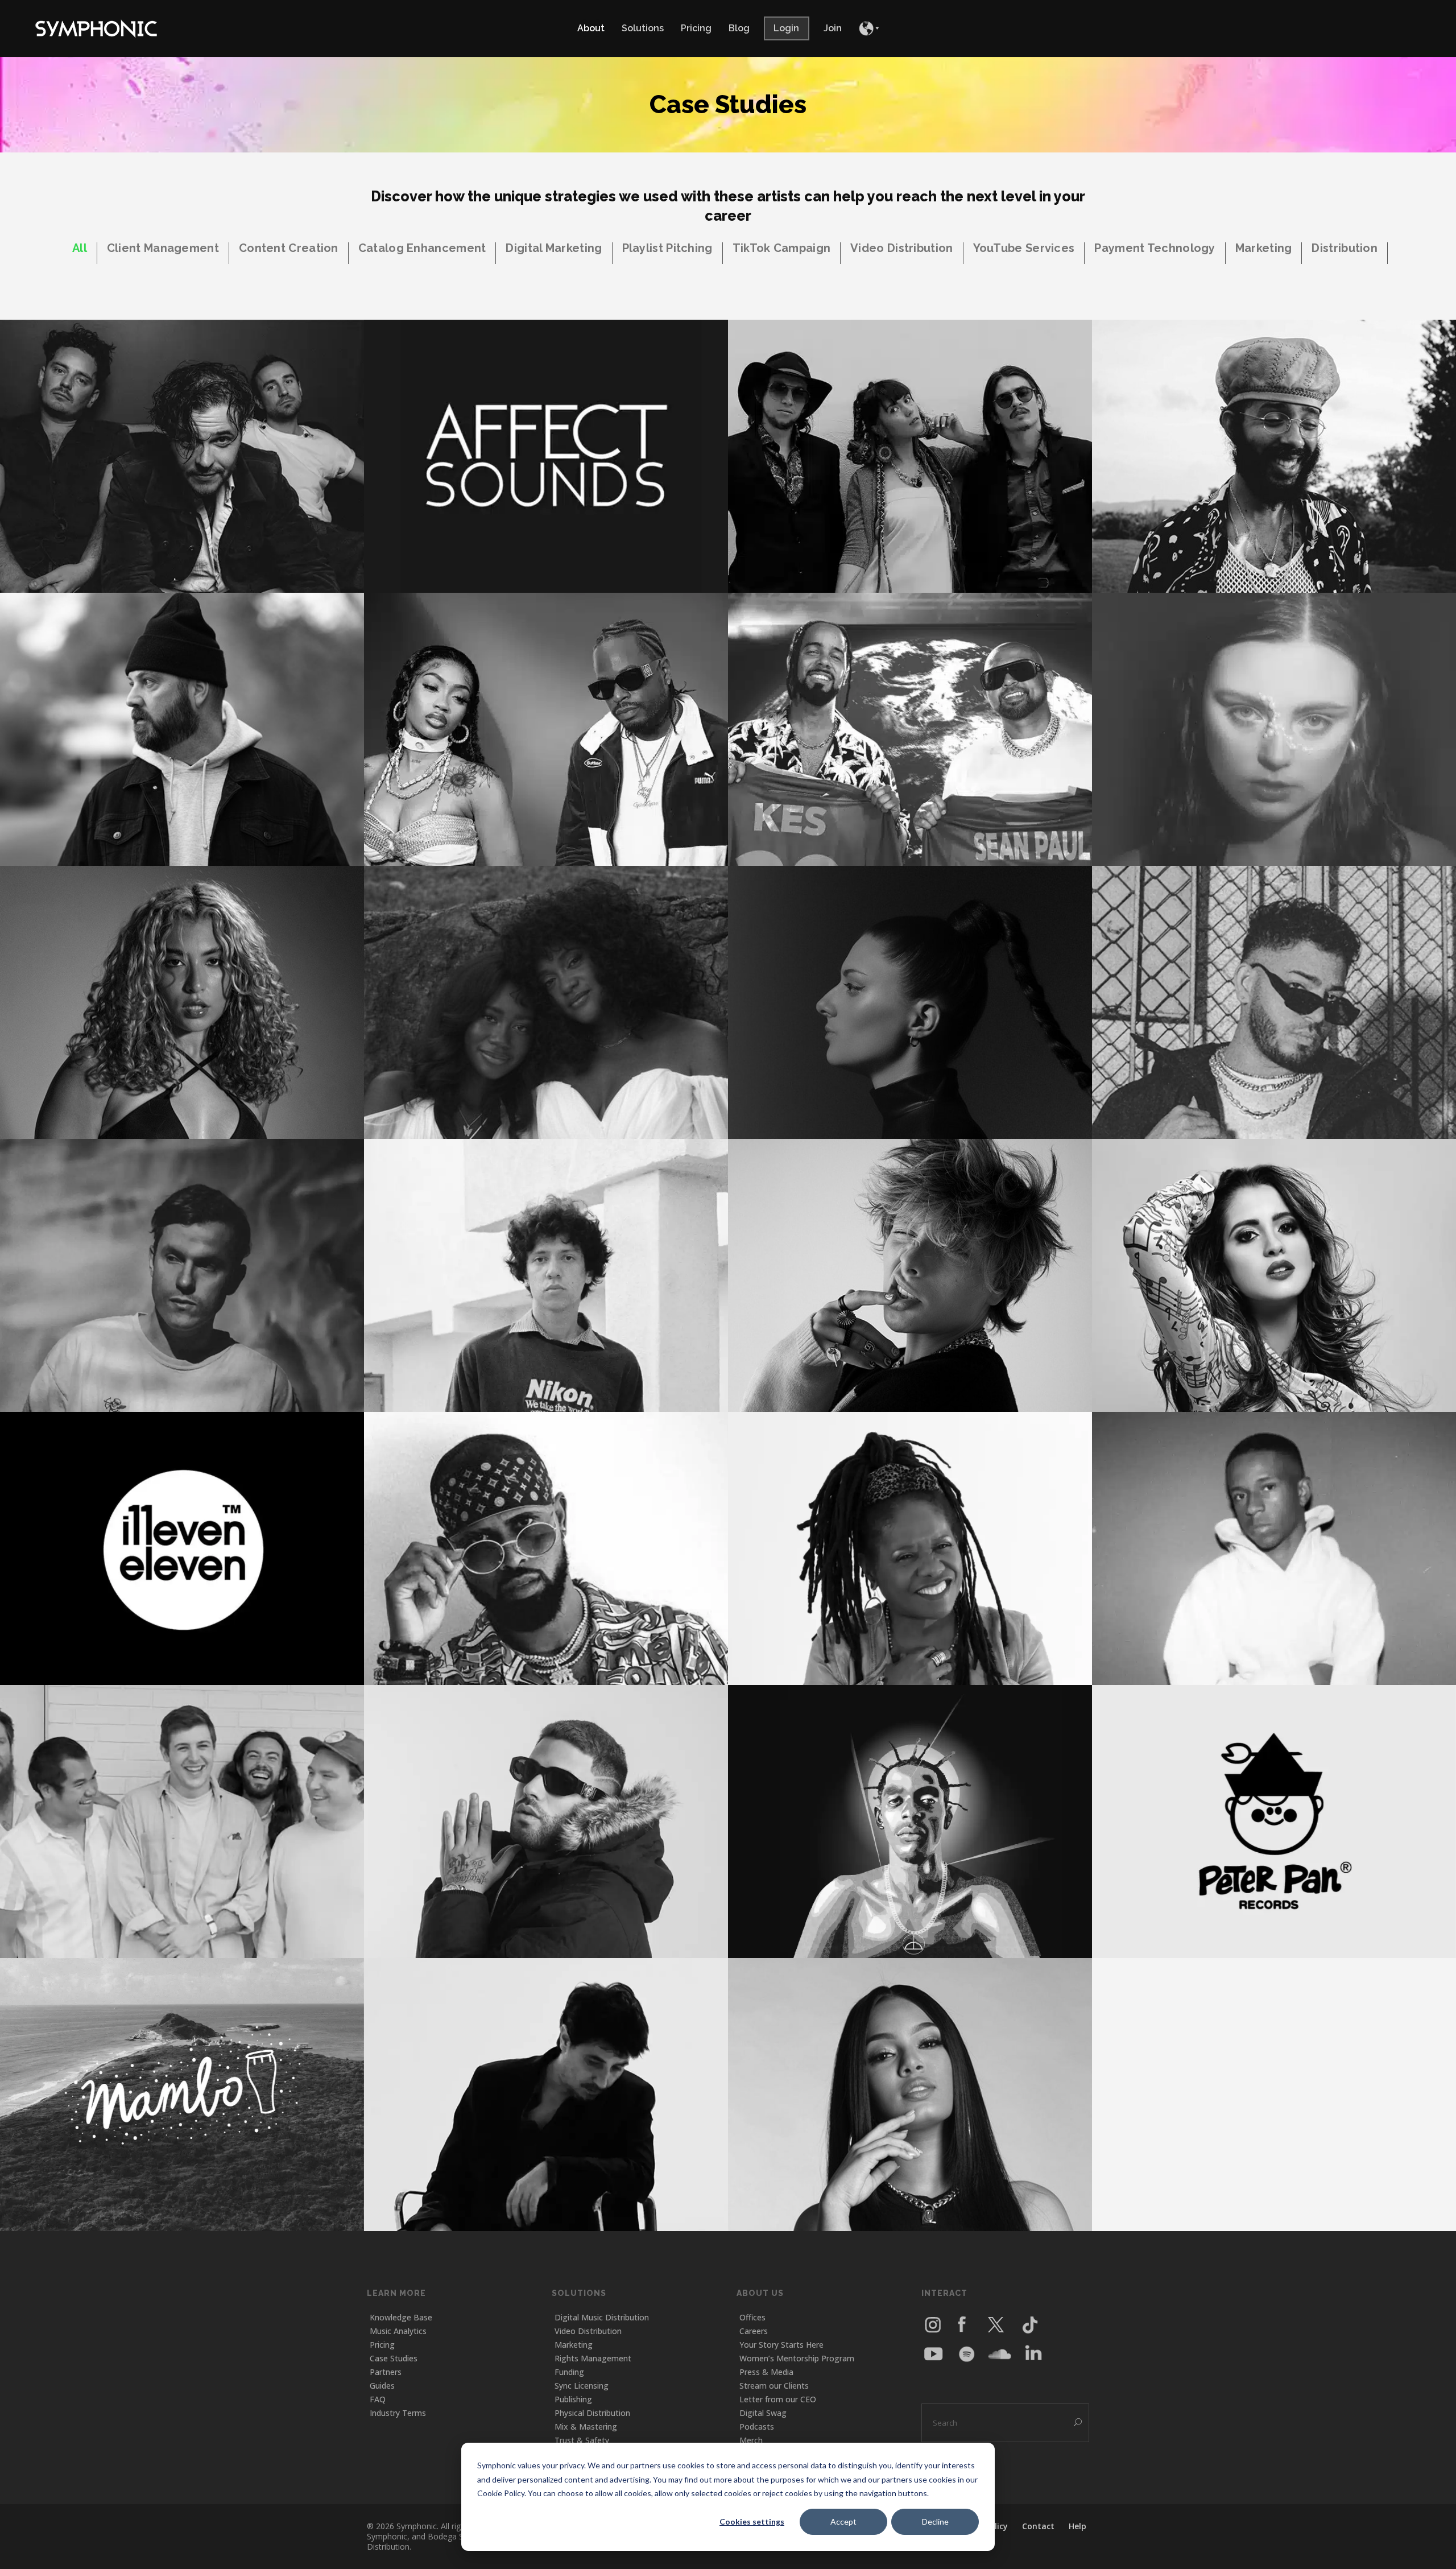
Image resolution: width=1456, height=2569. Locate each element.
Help (1077, 2526)
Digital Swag (763, 2413)
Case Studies (394, 2358)
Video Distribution (588, 2331)
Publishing (573, 2399)
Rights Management (593, 2358)
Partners (386, 2372)
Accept (843, 2521)
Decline (935, 2521)
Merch (751, 2440)
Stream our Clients (774, 2386)
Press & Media (766, 2372)
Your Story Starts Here (781, 2345)
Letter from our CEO (778, 2399)
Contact (1038, 2526)
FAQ (378, 2399)
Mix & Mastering (586, 2426)
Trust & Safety (582, 2440)
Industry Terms (398, 2413)
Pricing (382, 2345)
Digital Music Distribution (602, 2317)
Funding (569, 2372)
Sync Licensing (582, 2386)
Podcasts (757, 2426)
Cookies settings (752, 2521)
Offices (752, 2317)
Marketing (574, 2345)
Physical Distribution (592, 2413)
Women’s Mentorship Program (797, 2358)
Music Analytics (398, 2331)
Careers (754, 2331)
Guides (382, 2386)
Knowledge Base (401, 2317)
